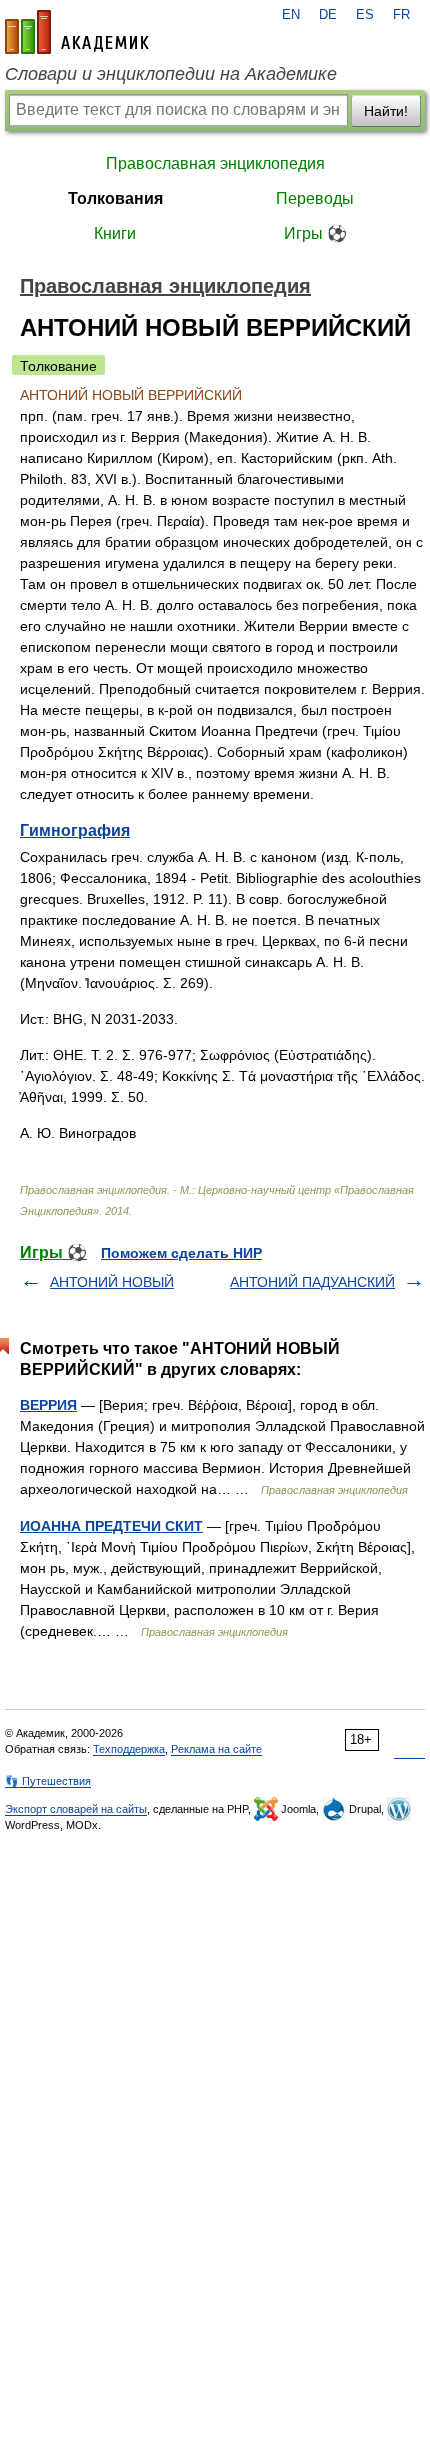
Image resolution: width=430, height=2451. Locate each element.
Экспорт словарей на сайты (76, 1809)
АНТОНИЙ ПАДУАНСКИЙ (312, 1282)
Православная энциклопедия (215, 163)
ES (365, 15)
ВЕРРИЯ (48, 1405)
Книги (115, 233)
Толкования (115, 198)
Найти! (386, 111)
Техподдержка (129, 1749)
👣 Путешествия (48, 1781)
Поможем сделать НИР (181, 1253)
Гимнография (75, 830)
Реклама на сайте (216, 1749)
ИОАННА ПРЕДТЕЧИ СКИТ (111, 1526)
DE (328, 15)
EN (291, 15)
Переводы (315, 198)
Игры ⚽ (315, 233)
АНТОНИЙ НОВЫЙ (112, 1282)
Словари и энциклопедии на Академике (171, 74)
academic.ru (77, 32)
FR (401, 15)
